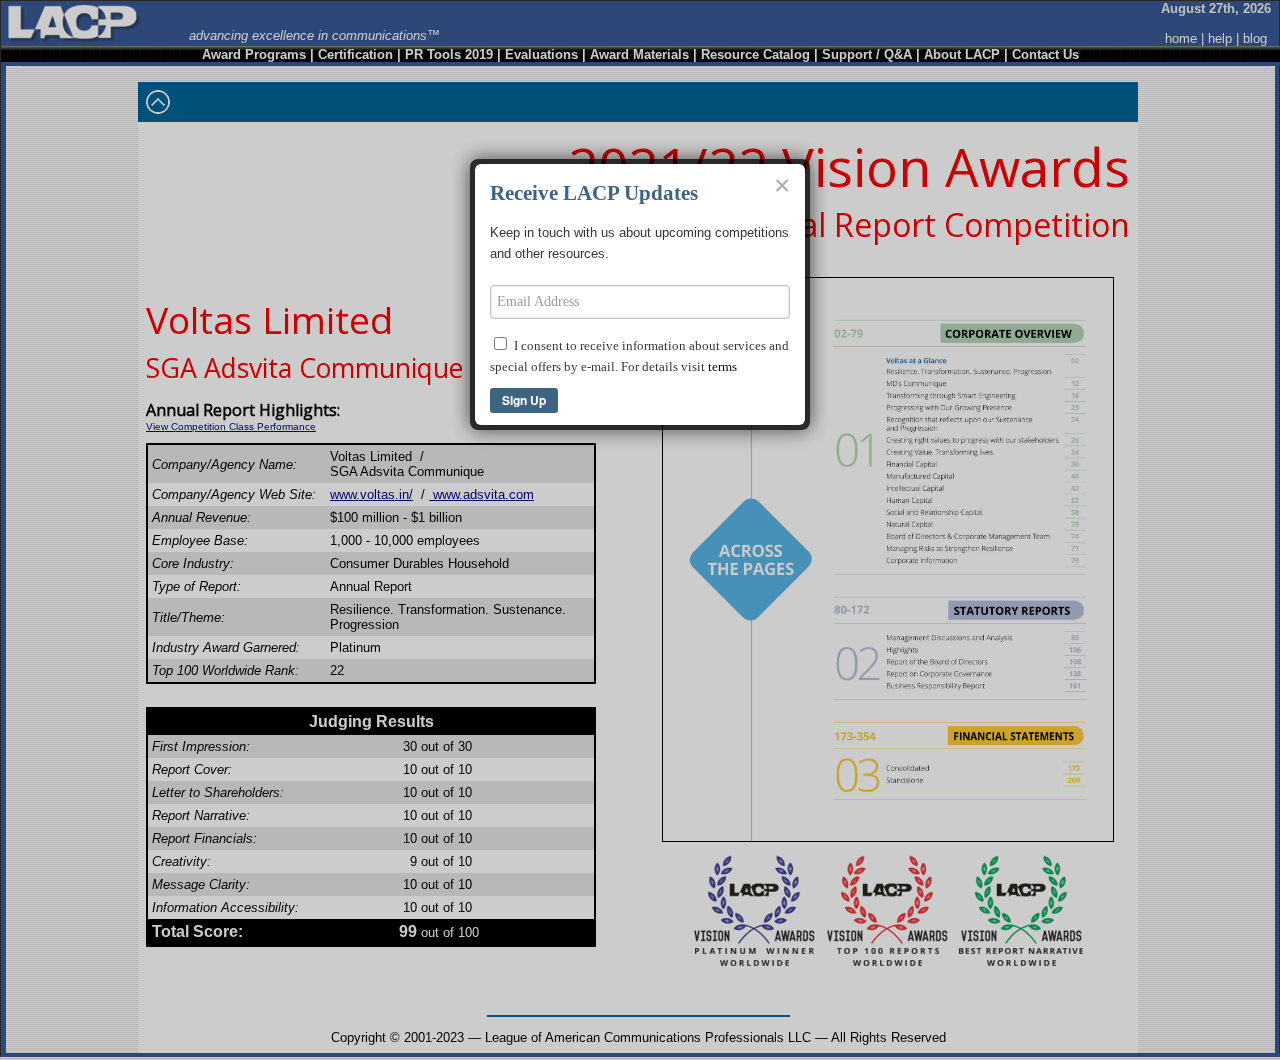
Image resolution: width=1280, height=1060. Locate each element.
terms (722, 366)
